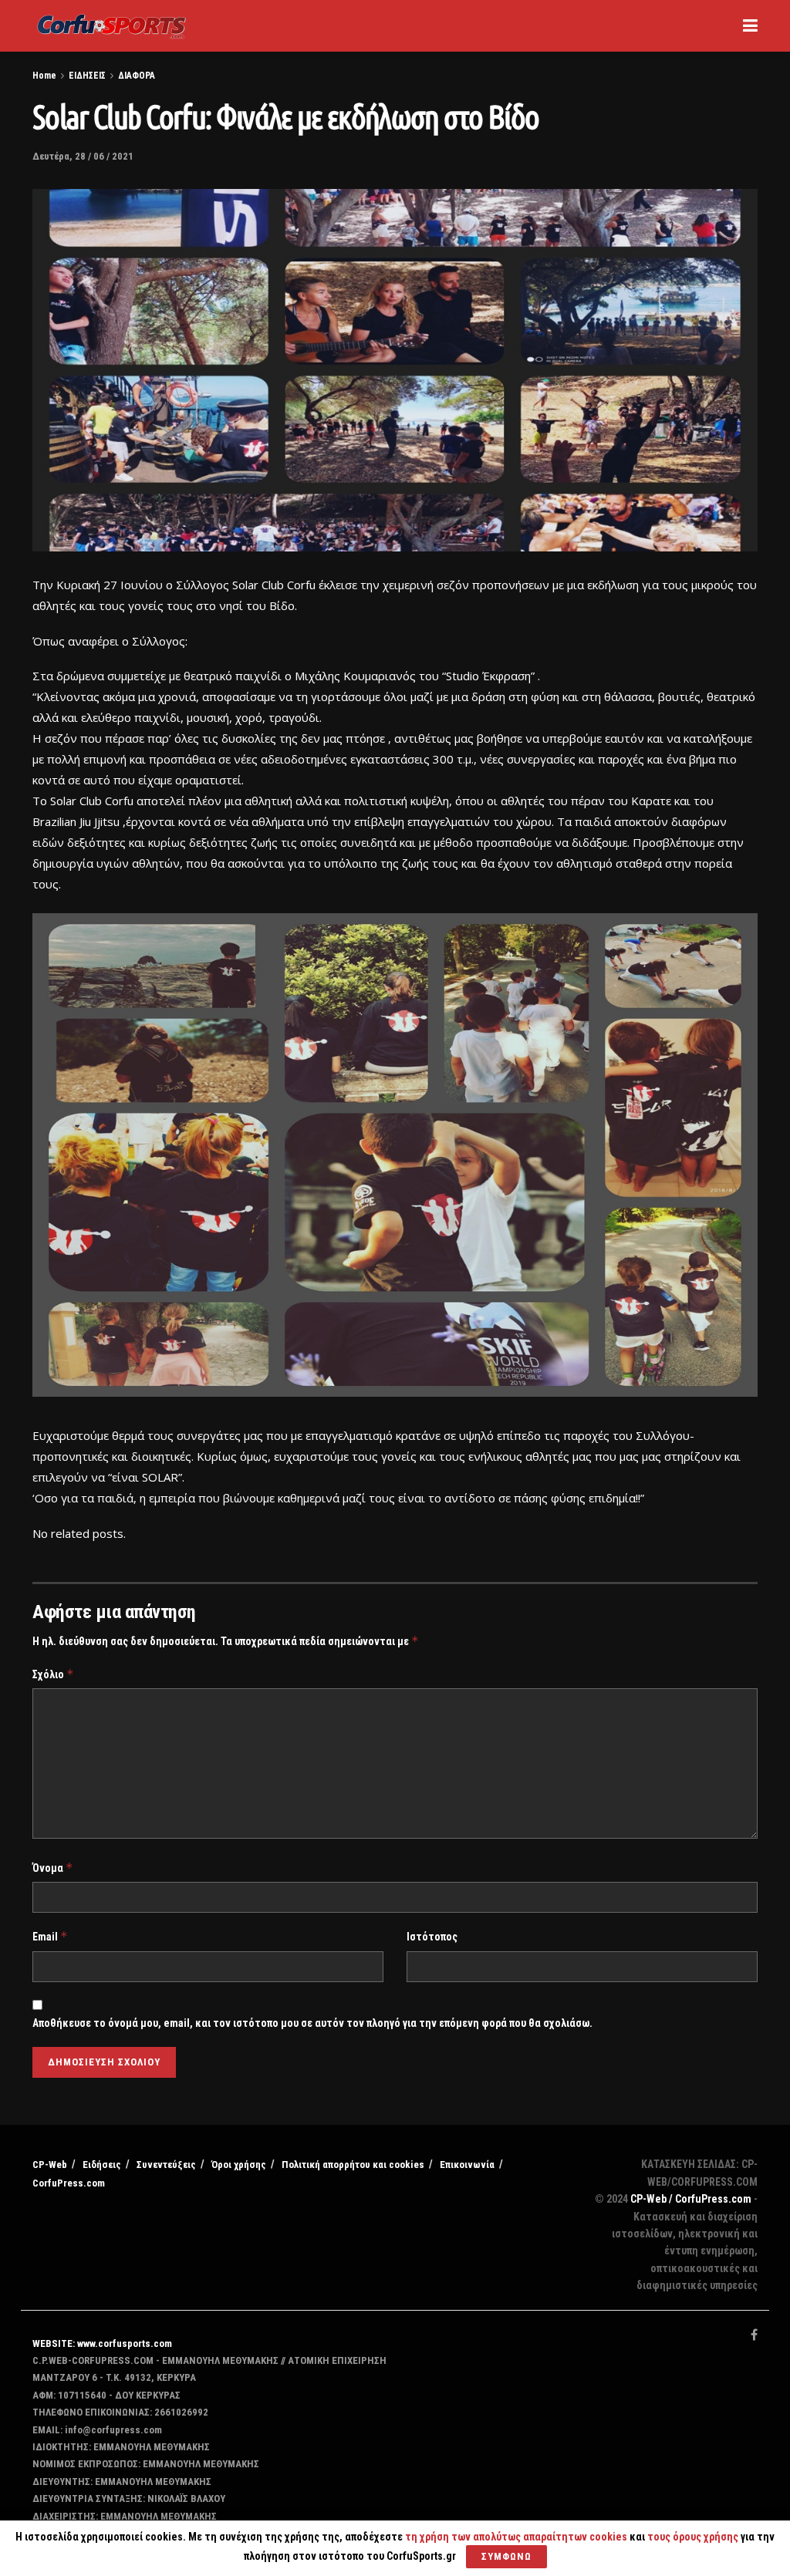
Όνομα (53, 1868)
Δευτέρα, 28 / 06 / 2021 (83, 156)
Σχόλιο (53, 1674)
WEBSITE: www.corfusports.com (102, 2343)
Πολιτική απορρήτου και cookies (353, 2165)
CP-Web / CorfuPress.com (691, 2199)
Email (50, 1936)
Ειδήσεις (102, 2165)
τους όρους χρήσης (694, 2537)
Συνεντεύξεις (166, 2165)
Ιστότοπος (432, 1937)
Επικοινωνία (467, 2165)
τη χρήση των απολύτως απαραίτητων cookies (516, 2537)
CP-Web (50, 2165)
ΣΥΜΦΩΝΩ (506, 2556)
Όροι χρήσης (239, 2165)
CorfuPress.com (69, 2183)
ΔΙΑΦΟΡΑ (137, 76)
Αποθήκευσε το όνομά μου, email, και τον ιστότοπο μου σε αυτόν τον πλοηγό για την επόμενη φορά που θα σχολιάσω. (312, 2023)
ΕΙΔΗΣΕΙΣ (87, 76)
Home (44, 76)
